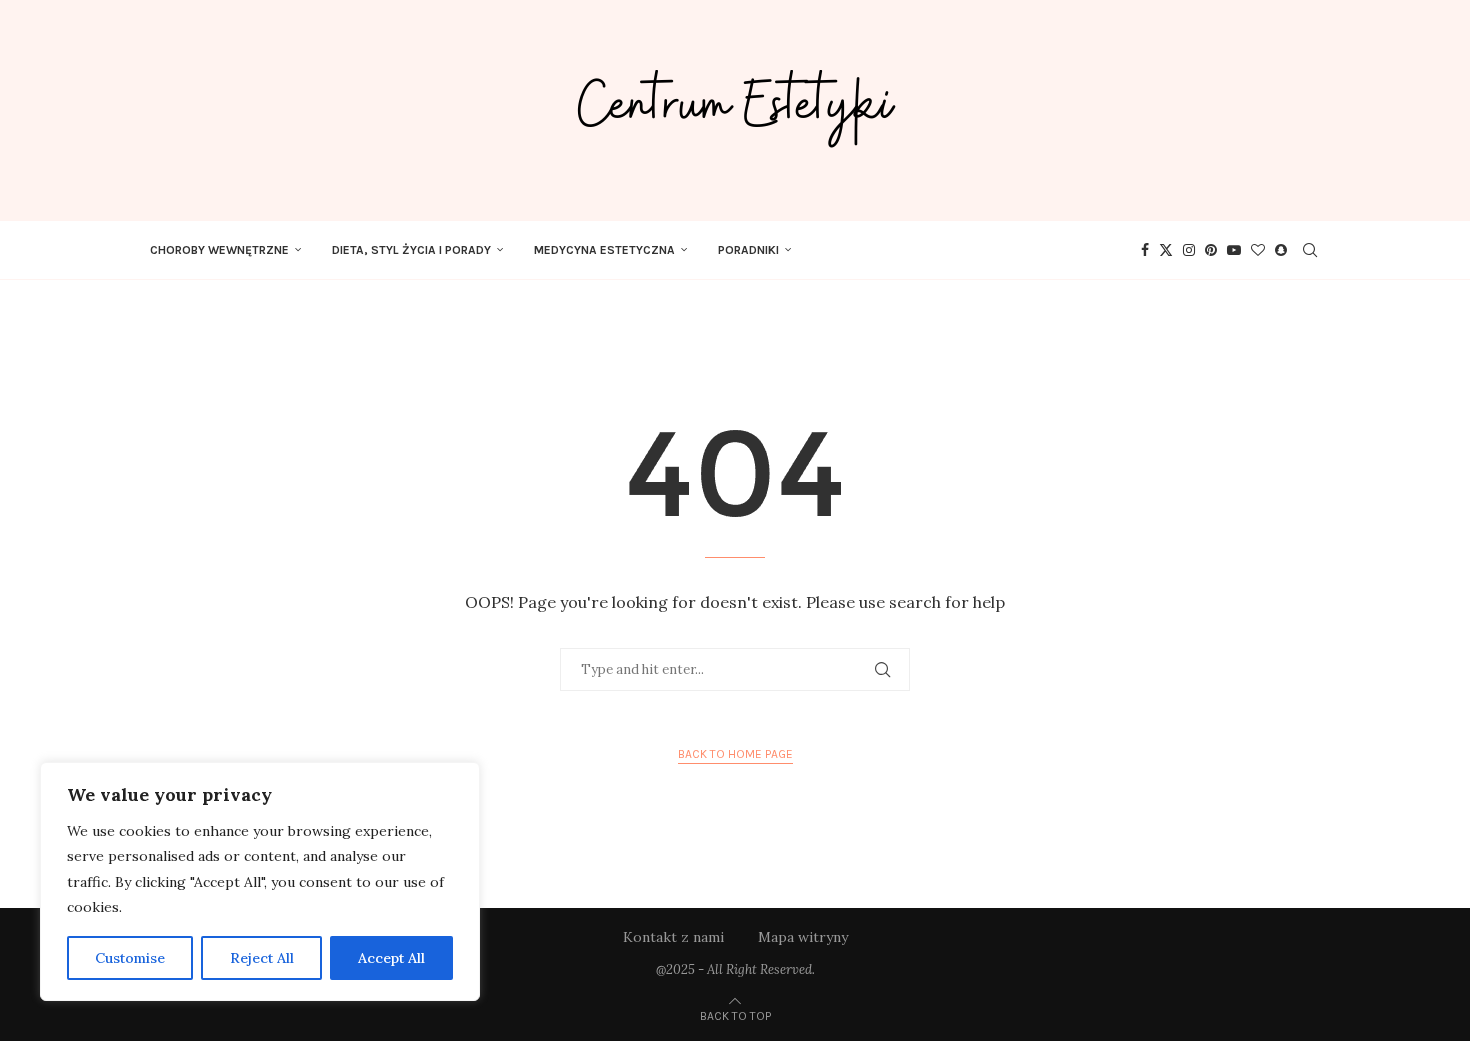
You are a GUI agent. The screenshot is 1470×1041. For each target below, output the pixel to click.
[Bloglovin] (1258, 250)
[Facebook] (1145, 250)
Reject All (262, 958)
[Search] (1310, 250)
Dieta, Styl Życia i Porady (411, 250)
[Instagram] (1189, 250)
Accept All (391, 958)
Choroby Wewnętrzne (219, 250)
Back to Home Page (735, 754)
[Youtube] (1234, 250)
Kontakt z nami (673, 937)
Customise (130, 958)
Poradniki (748, 250)
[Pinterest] (1211, 250)
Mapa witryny (803, 937)
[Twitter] (1166, 250)
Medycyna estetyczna (604, 250)
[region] (260, 881)
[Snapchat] (1281, 250)
